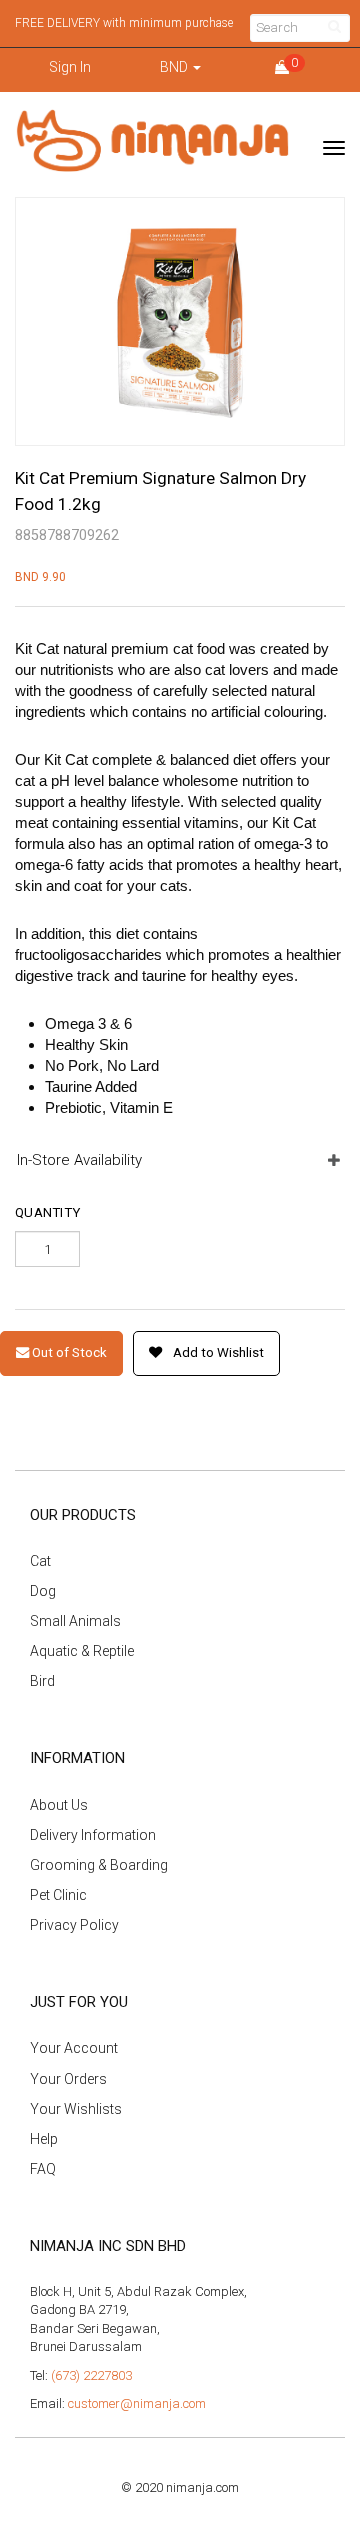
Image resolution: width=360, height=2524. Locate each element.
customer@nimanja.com (137, 2403)
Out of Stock (68, 1352)
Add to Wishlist (217, 1352)
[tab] (180, 1160)
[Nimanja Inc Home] (152, 141)
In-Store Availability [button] (79, 1160)
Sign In (70, 67)
